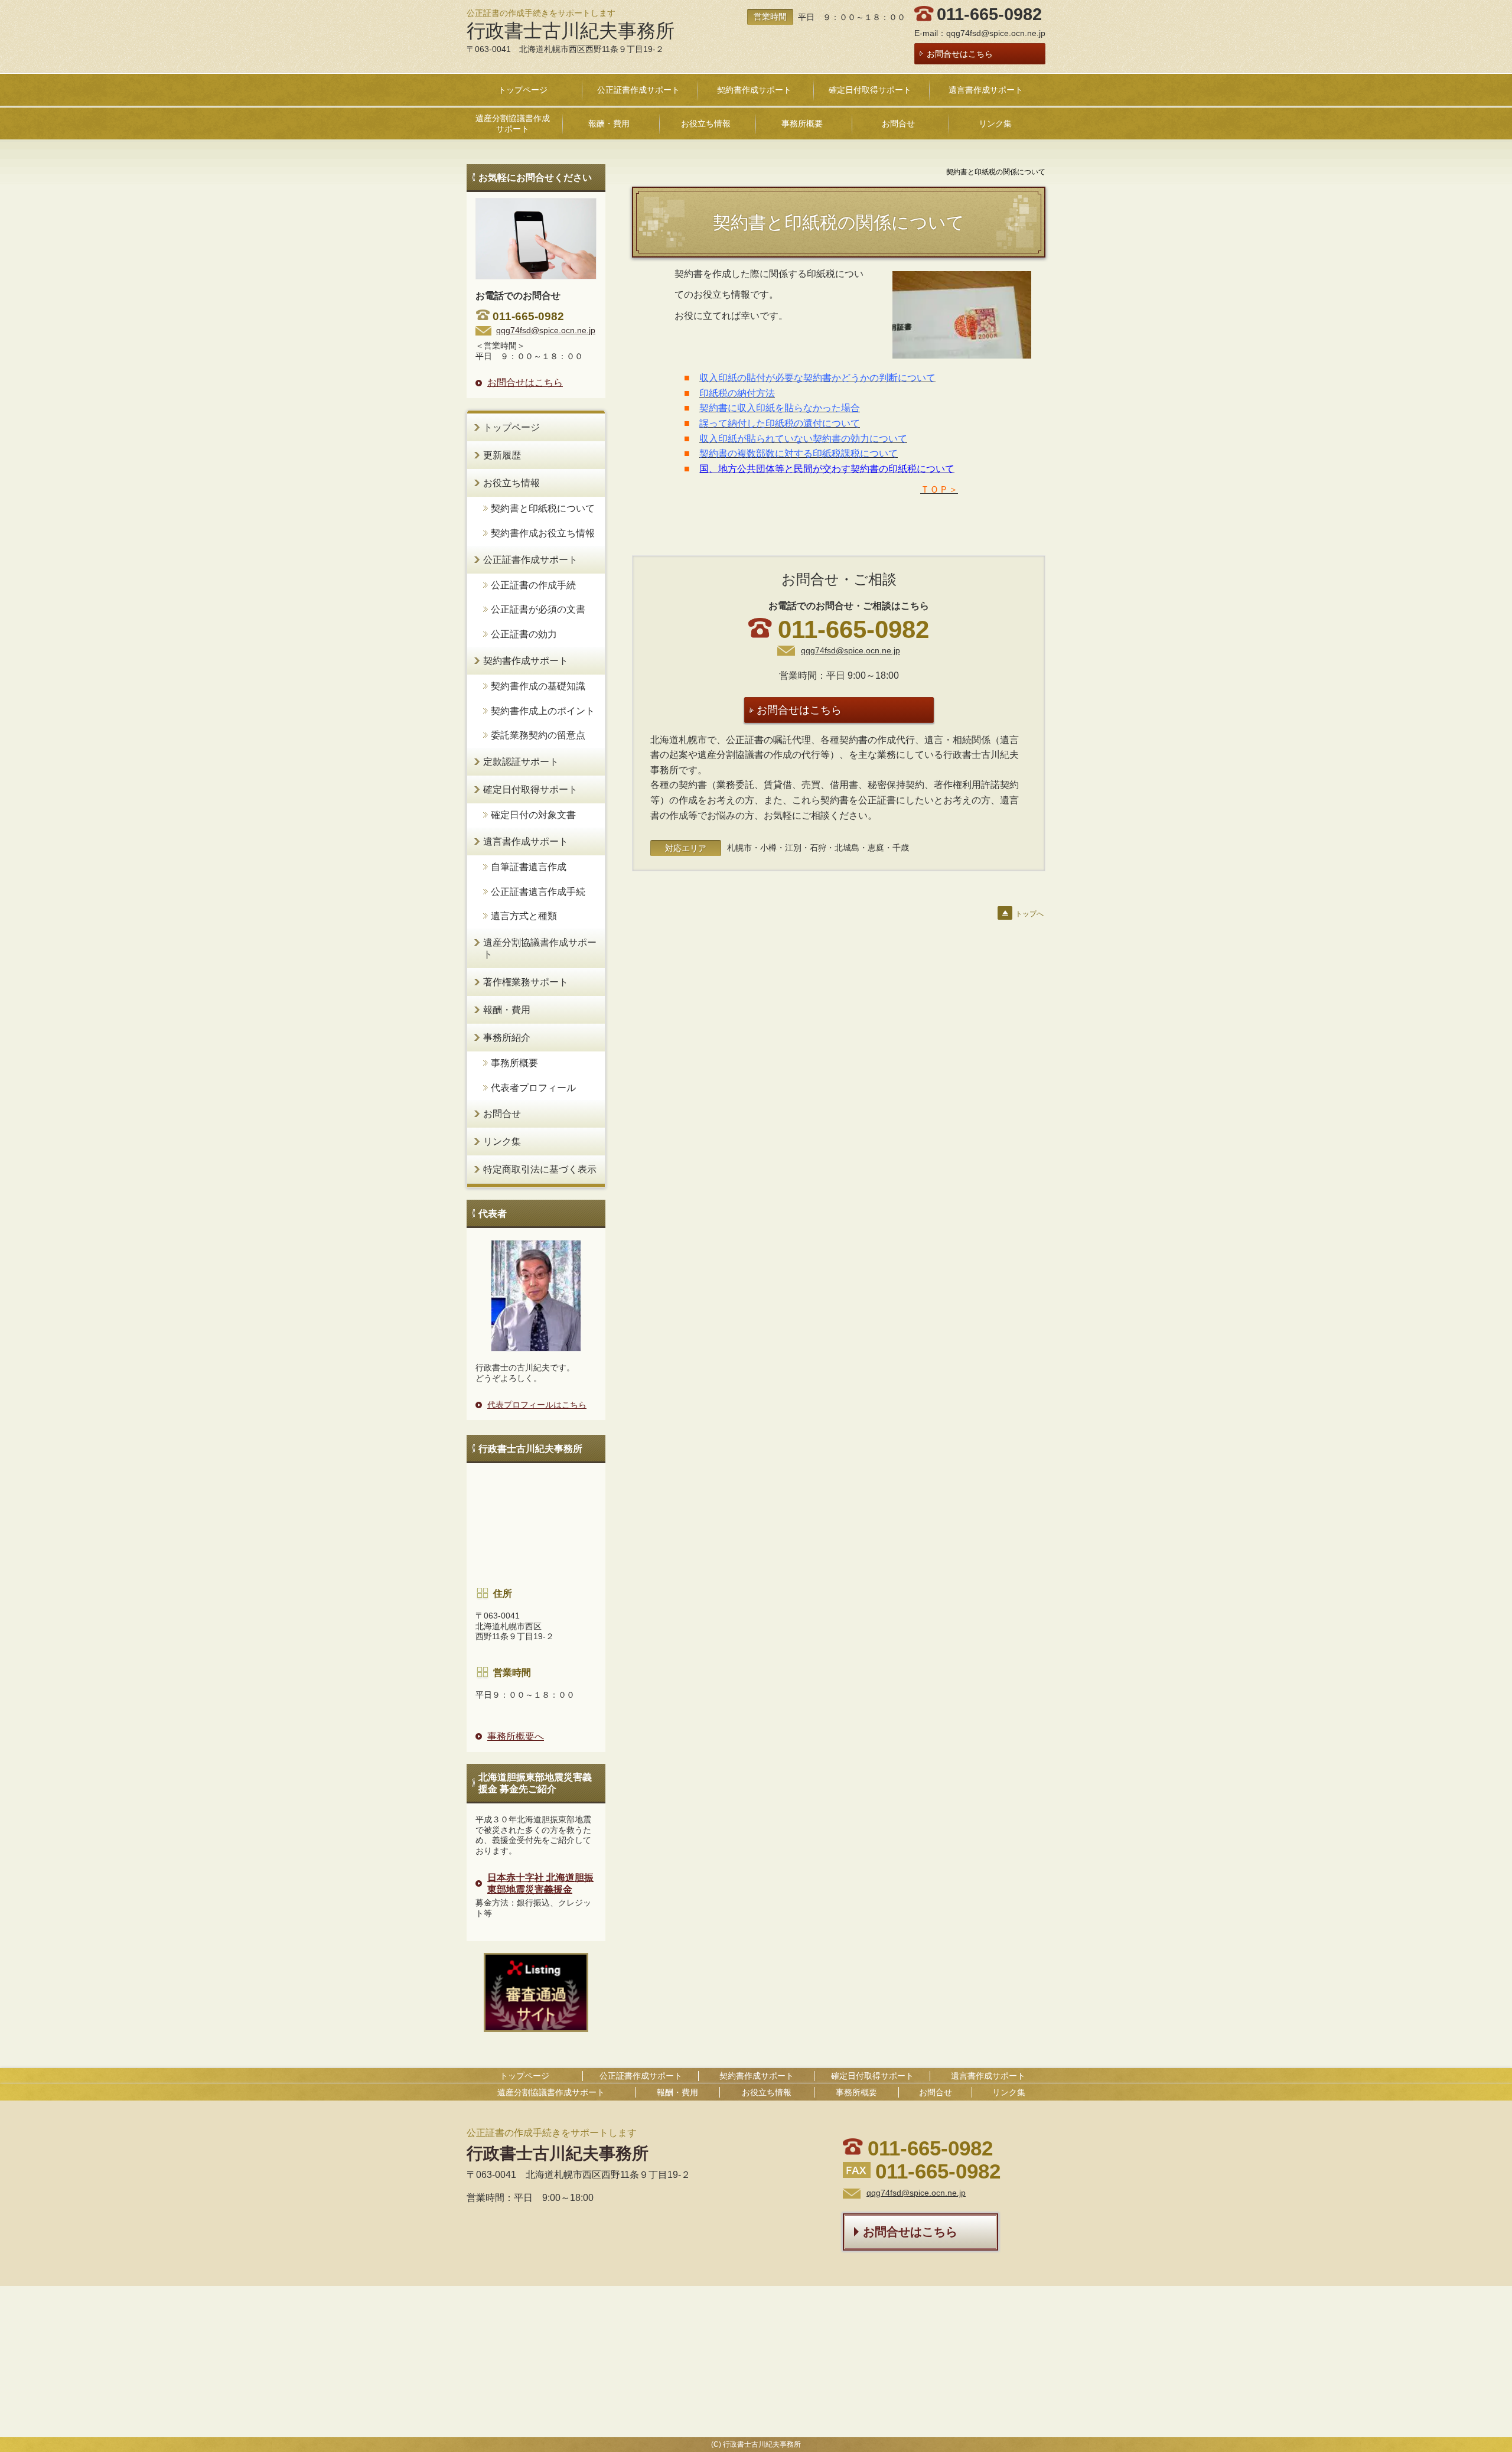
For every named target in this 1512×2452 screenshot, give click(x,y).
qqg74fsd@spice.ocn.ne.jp (996, 33)
